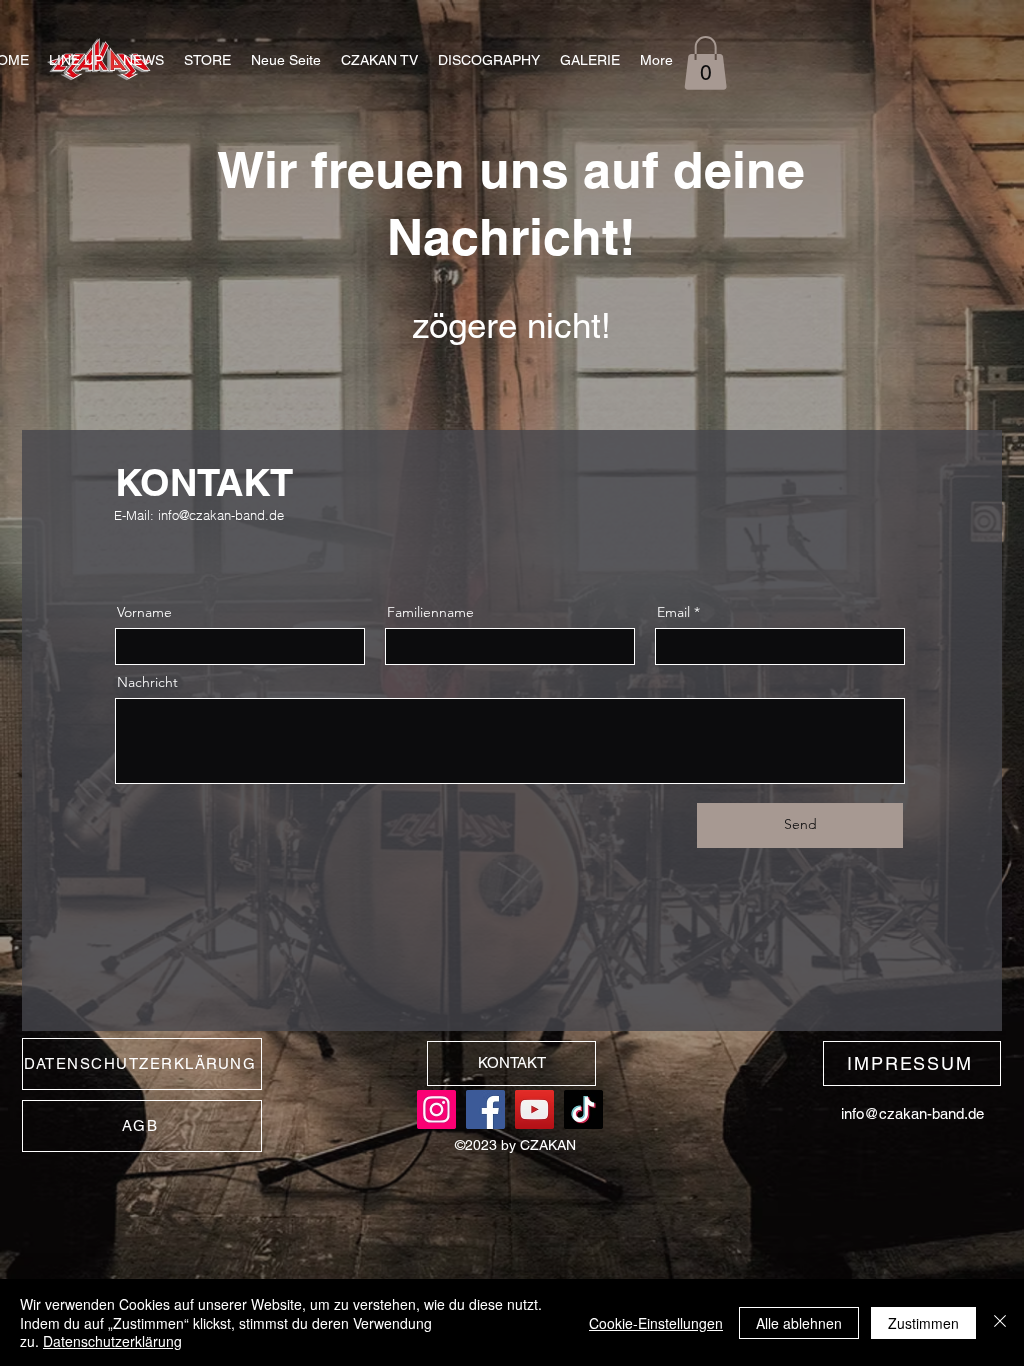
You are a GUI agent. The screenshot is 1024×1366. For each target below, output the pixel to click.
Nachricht (147, 682)
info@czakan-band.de (221, 515)
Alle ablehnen (799, 1323)
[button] (590, 60)
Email (673, 612)
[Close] (1000, 1322)
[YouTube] (534, 1109)
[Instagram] (436, 1109)
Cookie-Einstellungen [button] (656, 1323)
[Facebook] (485, 1109)
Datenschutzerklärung (112, 1341)
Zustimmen (923, 1323)
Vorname (144, 612)
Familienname (430, 612)
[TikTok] (583, 1109)
